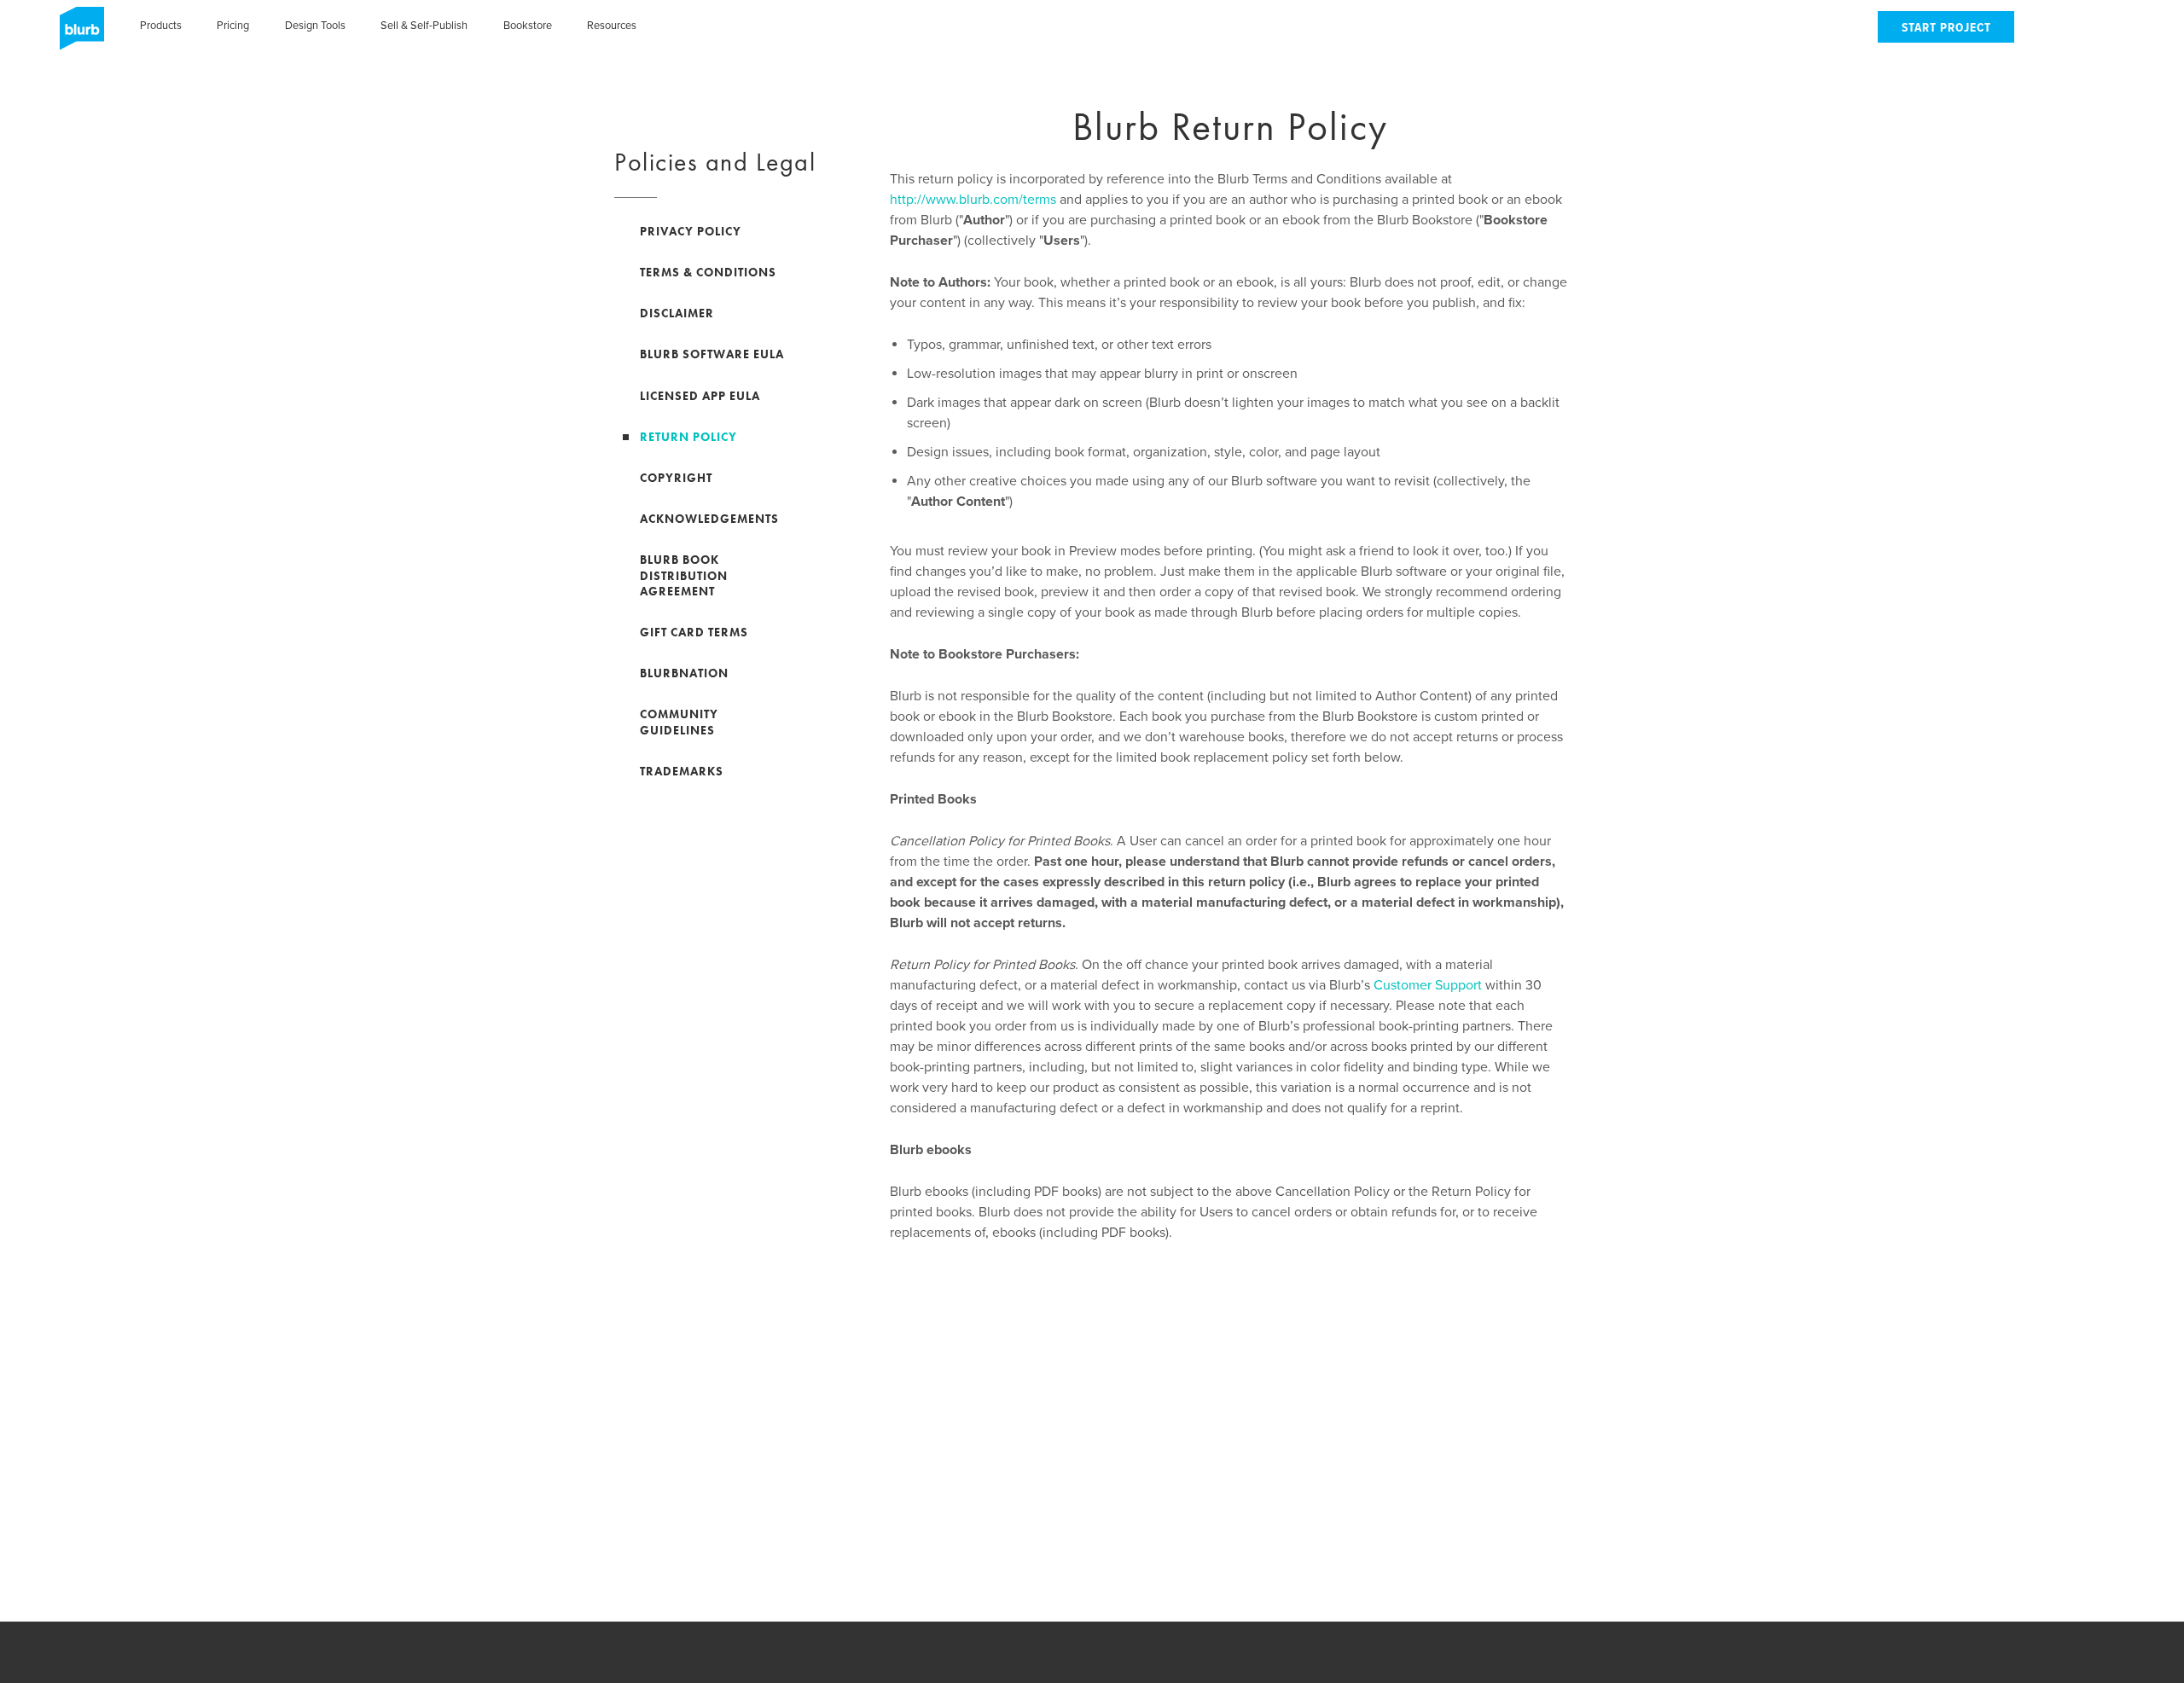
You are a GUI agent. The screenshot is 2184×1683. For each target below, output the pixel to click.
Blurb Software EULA (712, 354)
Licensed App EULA (700, 396)
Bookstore (528, 26)
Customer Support (1428, 985)
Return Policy (688, 437)
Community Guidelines (679, 722)
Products (161, 26)
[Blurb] (77, 34)
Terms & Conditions (708, 272)
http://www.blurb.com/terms (973, 200)
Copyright (676, 478)
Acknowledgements (709, 519)
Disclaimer (677, 313)
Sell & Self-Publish (424, 26)
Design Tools (315, 26)
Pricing (233, 26)
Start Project (1946, 29)
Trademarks (682, 771)
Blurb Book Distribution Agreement (684, 575)
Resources (612, 26)
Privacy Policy (691, 231)
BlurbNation (684, 673)
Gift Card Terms (694, 632)
